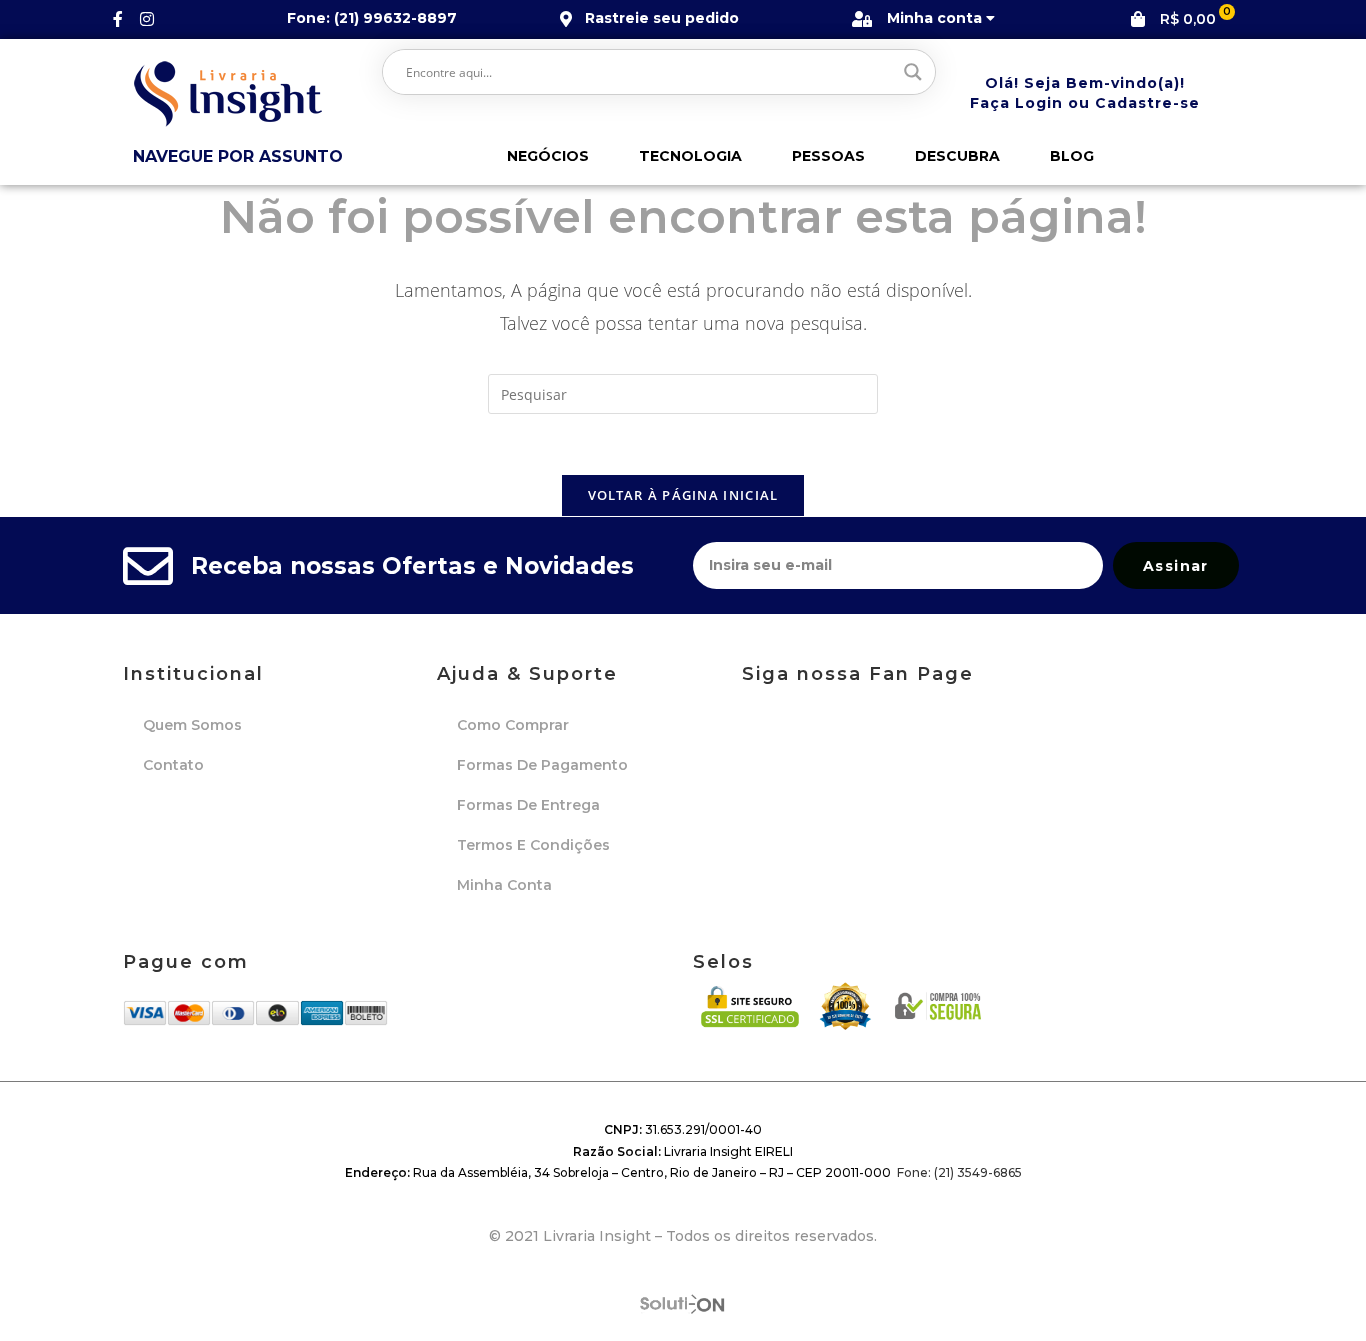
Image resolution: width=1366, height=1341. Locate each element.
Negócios (548, 156)
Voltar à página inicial (683, 495)
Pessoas (828, 156)
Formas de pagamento (542, 765)
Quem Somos (192, 725)
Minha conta (504, 885)
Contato (173, 765)
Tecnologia (690, 156)
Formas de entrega (528, 805)
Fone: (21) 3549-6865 (959, 1172)
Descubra (957, 156)
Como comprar (513, 725)
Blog (1072, 156)
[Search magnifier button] (913, 72)
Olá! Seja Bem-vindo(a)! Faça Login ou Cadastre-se (1085, 93)
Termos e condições (533, 845)
